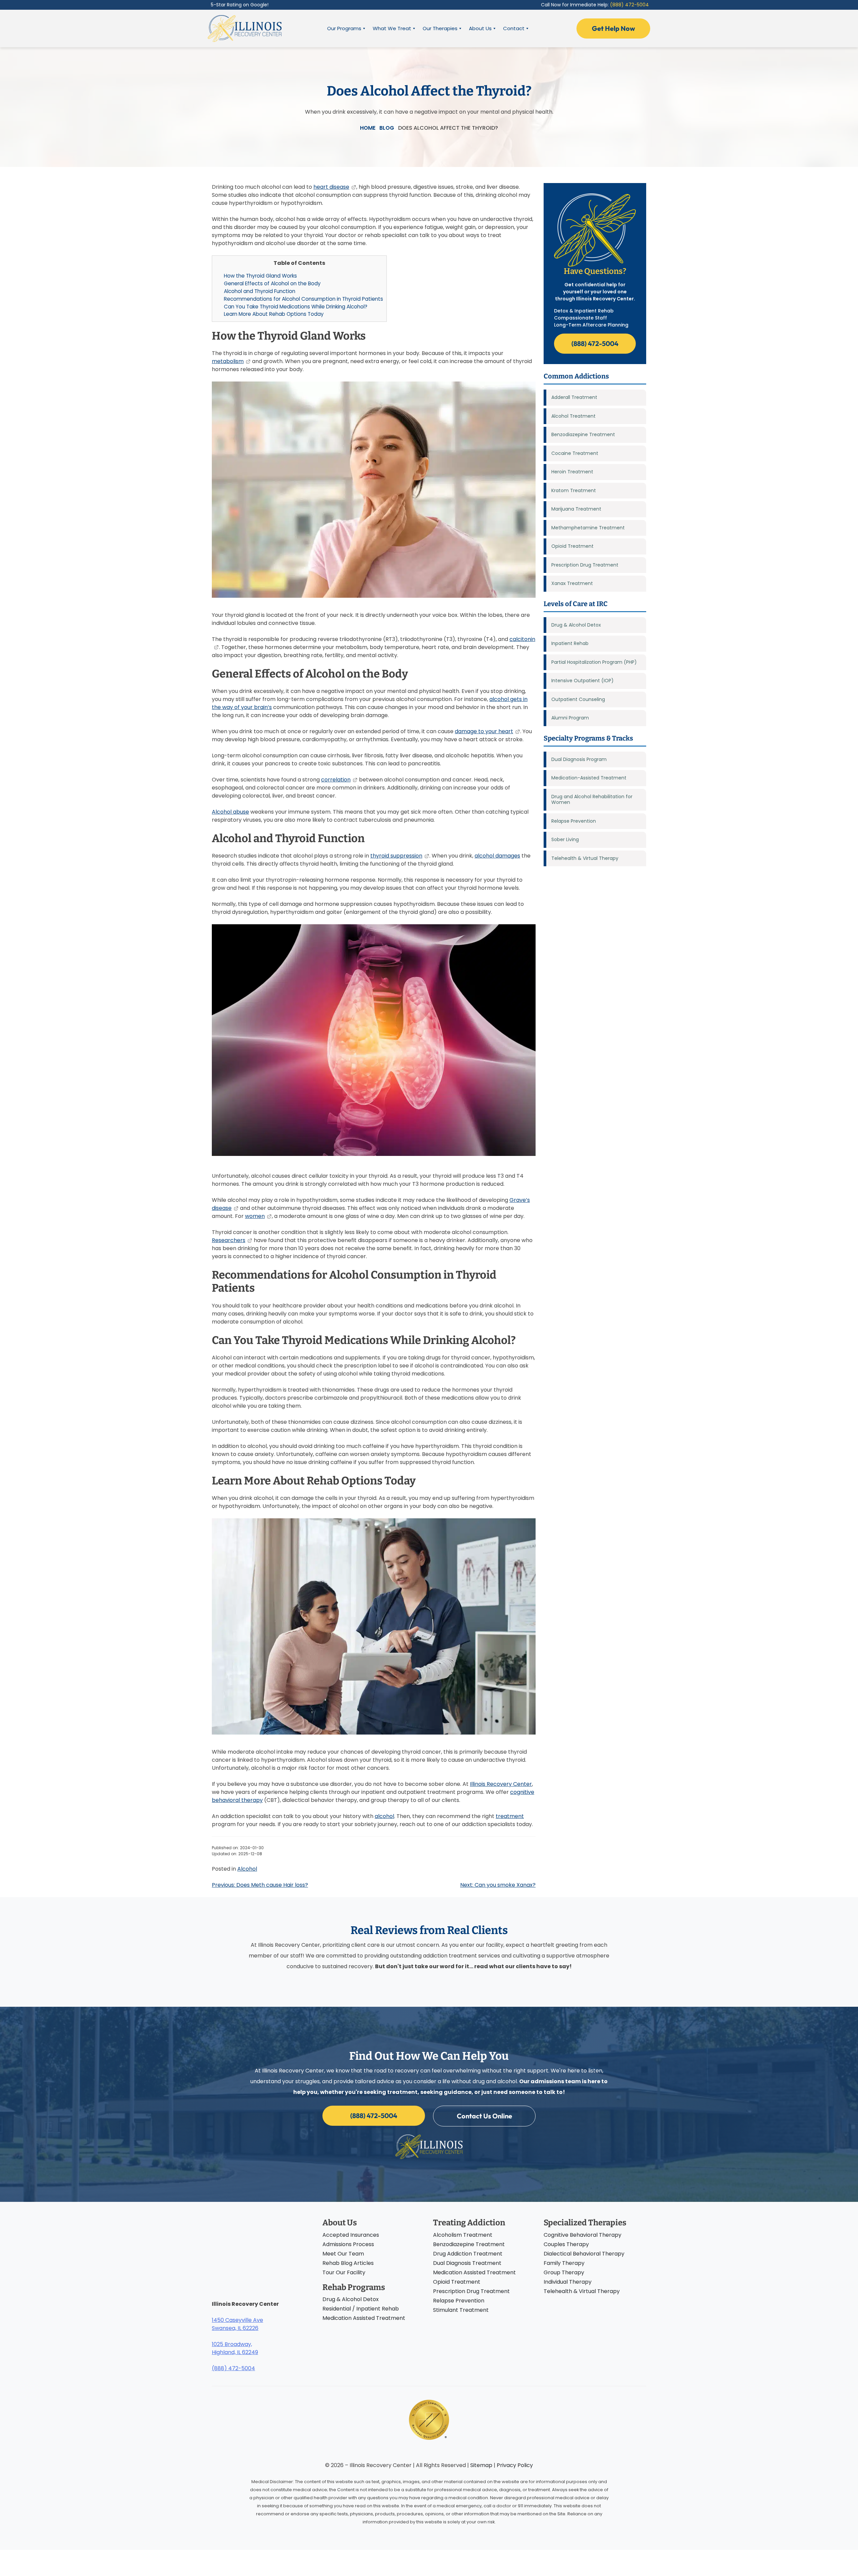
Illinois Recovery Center (501, 1784)
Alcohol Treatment (573, 416)
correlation (336, 780)
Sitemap (481, 2465)
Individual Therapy (568, 2282)
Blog (387, 128)
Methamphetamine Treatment (588, 528)
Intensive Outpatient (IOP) (583, 681)
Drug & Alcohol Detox (576, 625)
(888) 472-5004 (629, 5)
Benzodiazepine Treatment (583, 434)
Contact (514, 28)
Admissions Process (348, 2244)
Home (368, 128)
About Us (480, 28)
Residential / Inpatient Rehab (361, 2309)
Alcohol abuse (230, 812)
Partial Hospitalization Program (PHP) (594, 662)
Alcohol (247, 1869)
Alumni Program (570, 718)
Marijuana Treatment (576, 509)
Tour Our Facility (344, 2272)
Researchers (229, 1240)
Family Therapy (564, 2263)
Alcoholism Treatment (463, 2235)
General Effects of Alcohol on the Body (272, 283)
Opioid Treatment (572, 546)
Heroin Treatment (572, 472)
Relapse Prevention (574, 821)
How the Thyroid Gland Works (260, 276)
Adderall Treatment (574, 397)
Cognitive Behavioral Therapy (583, 2235)
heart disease (331, 187)
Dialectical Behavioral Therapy (584, 2254)
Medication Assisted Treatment (364, 2318)
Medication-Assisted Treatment (589, 778)
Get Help (614, 28)
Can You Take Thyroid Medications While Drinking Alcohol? (296, 307)
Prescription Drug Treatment (585, 565)
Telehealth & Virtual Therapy (585, 858)
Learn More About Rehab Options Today (274, 314)
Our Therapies (440, 28)
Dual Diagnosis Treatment (467, 2263)
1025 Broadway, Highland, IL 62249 (235, 2348)
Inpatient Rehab (570, 643)
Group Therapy (564, 2272)
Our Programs (344, 28)
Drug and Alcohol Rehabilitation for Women (592, 800)
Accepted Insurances (351, 2235)
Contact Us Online (484, 2116)
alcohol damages (497, 856)
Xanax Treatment (572, 583)
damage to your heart (484, 731)
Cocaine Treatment (575, 453)
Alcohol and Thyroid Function (260, 291)
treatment (510, 1816)
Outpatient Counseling (578, 699)
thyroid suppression (396, 856)
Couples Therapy (566, 2244)
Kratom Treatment (574, 490)
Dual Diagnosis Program (579, 759)
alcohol (384, 1816)
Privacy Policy (515, 2465)
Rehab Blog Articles (348, 2263)
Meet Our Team (343, 2254)
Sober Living (565, 839)
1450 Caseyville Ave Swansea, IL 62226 (237, 2324)
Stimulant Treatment (461, 2310)
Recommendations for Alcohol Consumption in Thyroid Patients (303, 299)
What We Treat (392, 28)
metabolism (228, 361)
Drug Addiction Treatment (468, 2254)
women (255, 1216)
